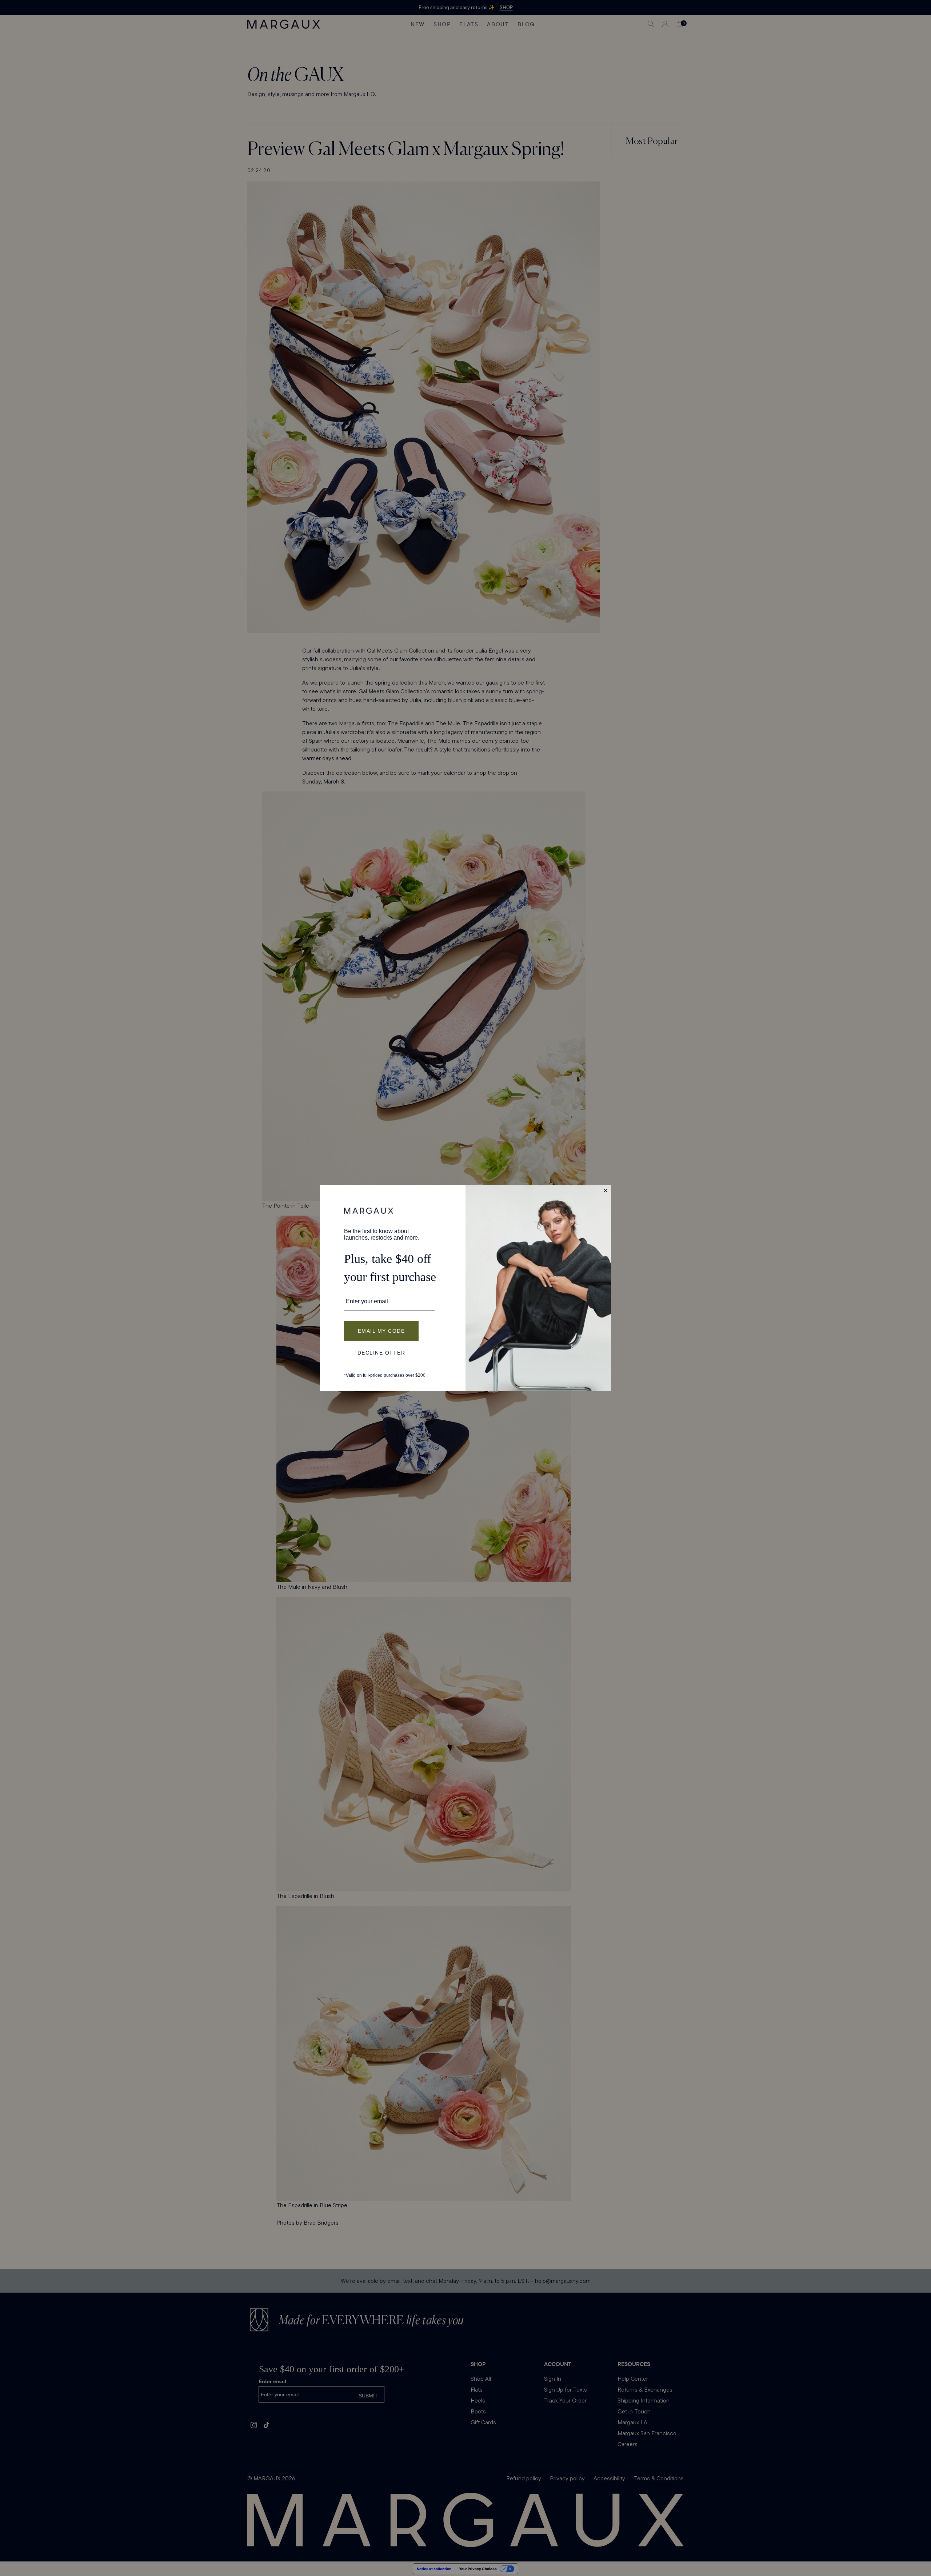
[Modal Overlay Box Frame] (465, 1288)
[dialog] (465, 1288)
